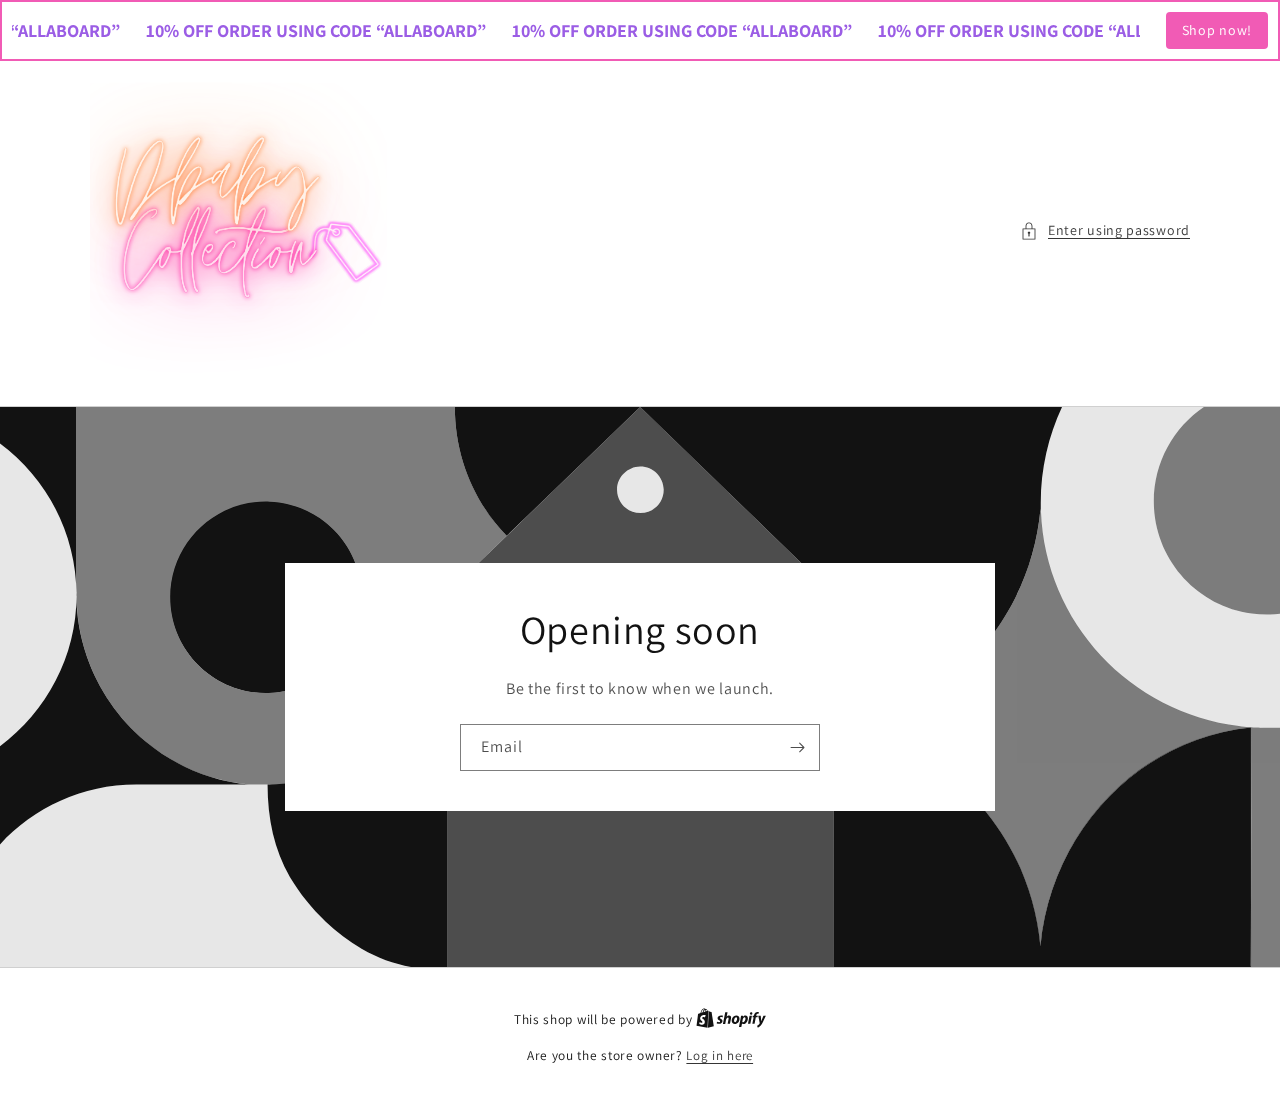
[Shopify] (731, 1019)
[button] (1105, 230)
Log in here (719, 1055)
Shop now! (1217, 30)
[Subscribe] (797, 747)
